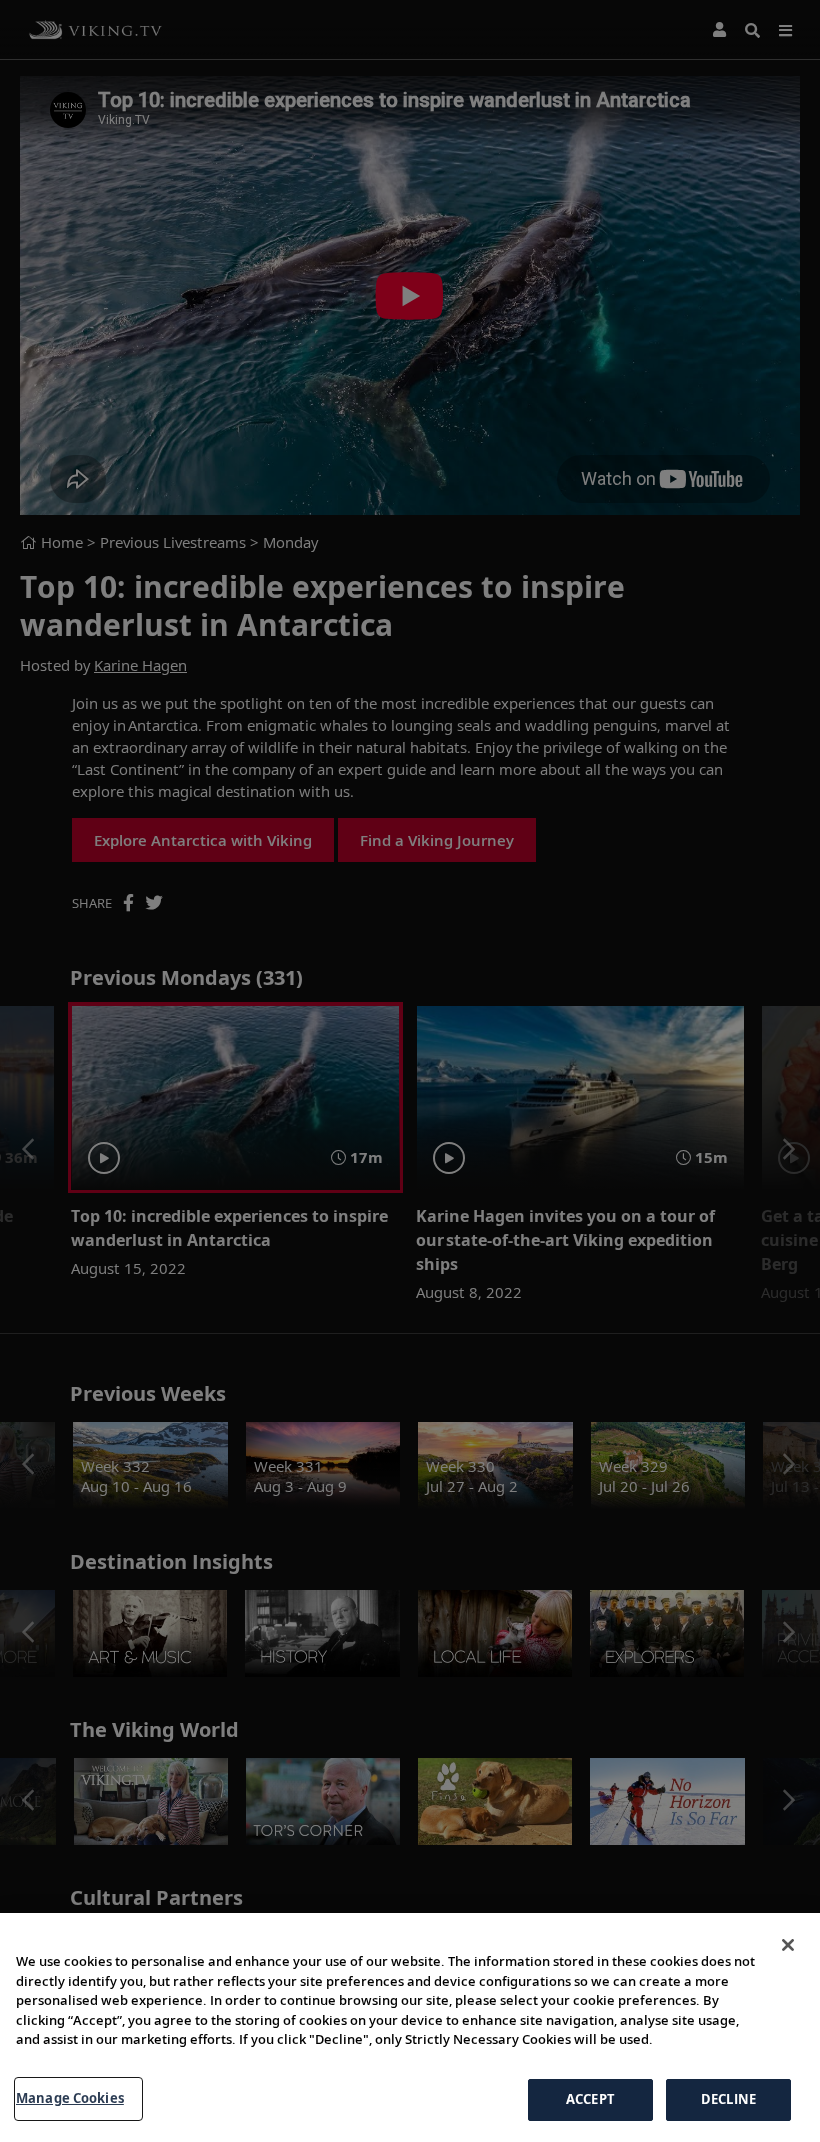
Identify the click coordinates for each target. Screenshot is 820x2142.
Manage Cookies (70, 2098)
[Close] (788, 1945)
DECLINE (728, 2099)
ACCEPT (590, 2099)
